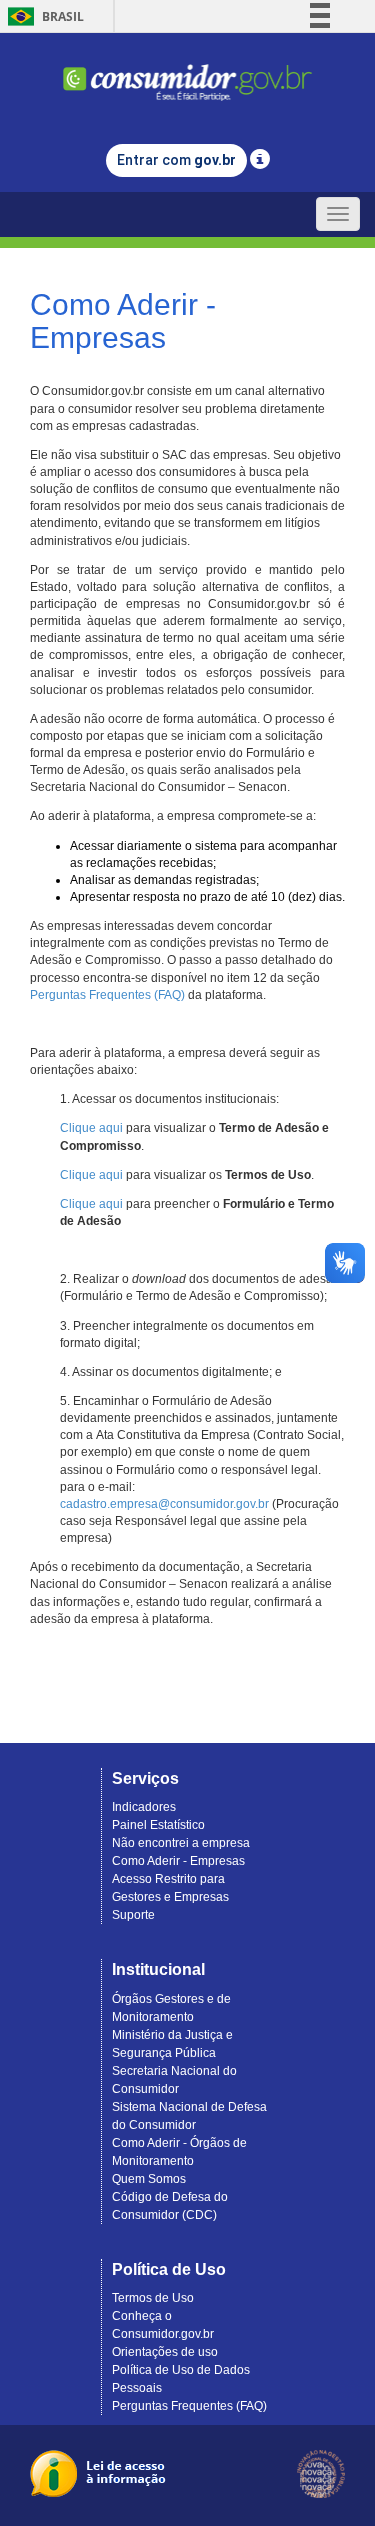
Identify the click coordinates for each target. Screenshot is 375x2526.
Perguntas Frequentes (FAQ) (107, 995)
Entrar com (176, 160)
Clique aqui (91, 1128)
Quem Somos (149, 2179)
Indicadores (144, 1807)
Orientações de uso (165, 2352)
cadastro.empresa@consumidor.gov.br (164, 1504)
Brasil (42, 16)
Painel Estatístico (158, 1825)
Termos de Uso (153, 2298)
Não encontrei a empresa (181, 1843)
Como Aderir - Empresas (178, 1861)
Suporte (133, 1915)
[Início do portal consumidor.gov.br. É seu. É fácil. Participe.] (188, 73)
